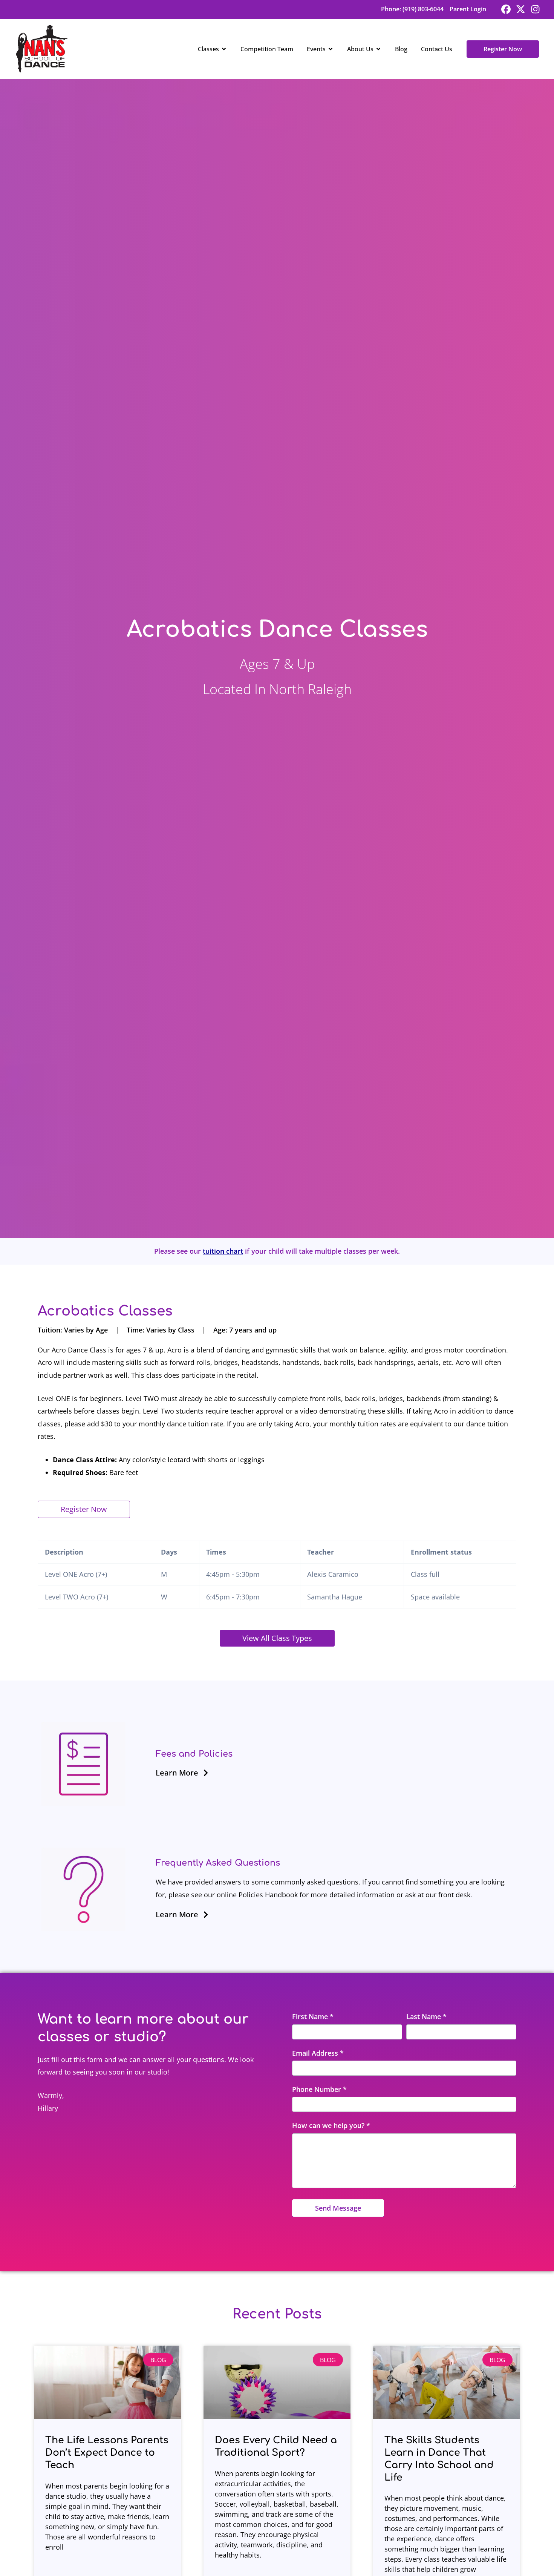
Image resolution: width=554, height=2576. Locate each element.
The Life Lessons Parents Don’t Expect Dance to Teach (107, 2453)
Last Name (426, 2016)
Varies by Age (86, 1330)
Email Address (318, 2053)
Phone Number (319, 2089)
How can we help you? (331, 2125)
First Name (313, 2016)
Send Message (338, 2208)
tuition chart (223, 1251)
